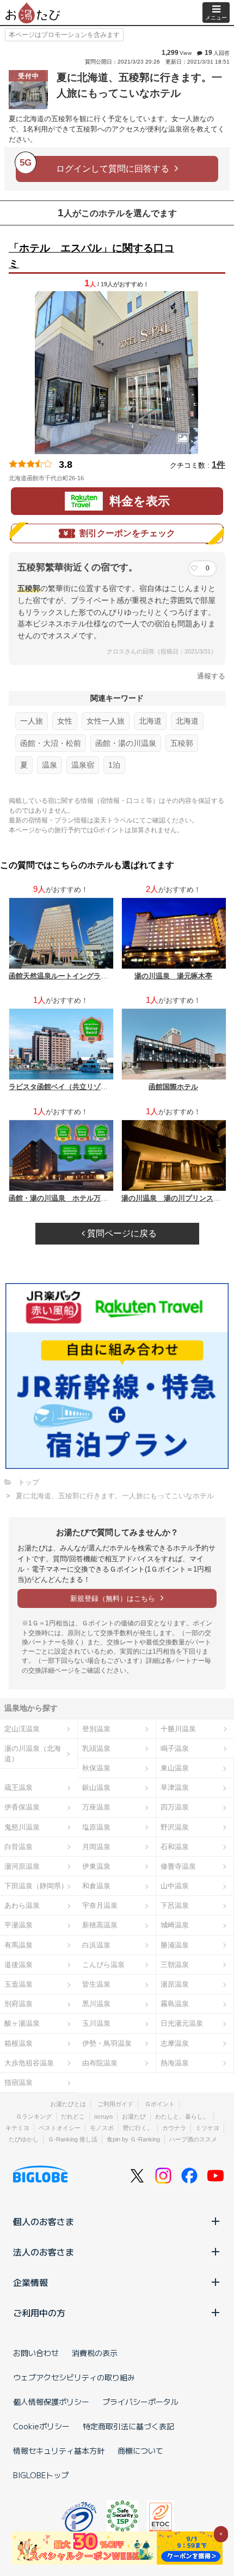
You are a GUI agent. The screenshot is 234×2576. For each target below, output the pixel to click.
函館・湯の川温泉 (126, 743)
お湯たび (134, 2116)
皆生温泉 (96, 1984)
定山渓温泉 (22, 1729)
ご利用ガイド (115, 2104)
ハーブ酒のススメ (193, 2139)
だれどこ (73, 2116)
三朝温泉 (175, 1965)
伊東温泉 (96, 1866)
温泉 (50, 765)
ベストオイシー (60, 2128)
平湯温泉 (19, 1925)
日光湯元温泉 (182, 2023)
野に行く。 (138, 2128)
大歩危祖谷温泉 (29, 2063)
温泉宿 (83, 765)
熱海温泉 (175, 2063)
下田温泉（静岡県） (36, 1886)
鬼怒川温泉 (22, 1827)
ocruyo (103, 2116)
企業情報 (30, 2282)
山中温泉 (175, 1886)
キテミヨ (17, 2128)
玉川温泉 (96, 2023)
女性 (65, 721)
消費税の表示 (95, 2353)
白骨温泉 (19, 1847)
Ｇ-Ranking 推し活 (73, 2139)
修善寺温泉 (178, 1866)
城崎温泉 (175, 1925)
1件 (218, 465)
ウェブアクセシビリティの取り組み (74, 2377)
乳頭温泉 (96, 1748)
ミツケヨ (207, 2128)
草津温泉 (175, 1788)
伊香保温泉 (22, 1807)
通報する (211, 676)
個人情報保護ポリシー (51, 2402)
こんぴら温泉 (103, 1965)
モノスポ (102, 2128)
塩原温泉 (96, 1827)
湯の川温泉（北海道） (33, 1754)
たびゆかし (24, 2139)
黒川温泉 (96, 2004)
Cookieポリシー (41, 2426)
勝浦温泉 (175, 1945)
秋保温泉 (96, 1768)
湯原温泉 (175, 1984)
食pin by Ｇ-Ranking (133, 2139)
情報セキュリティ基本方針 (59, 2451)
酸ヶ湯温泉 (22, 2023)
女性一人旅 (106, 721)
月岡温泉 (96, 1847)
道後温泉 (19, 1965)
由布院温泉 (100, 2063)
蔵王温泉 (19, 1788)
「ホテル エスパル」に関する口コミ (91, 256)
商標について (140, 2451)
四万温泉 (175, 1807)
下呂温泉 (175, 1905)
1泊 (114, 765)
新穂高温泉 (100, 1925)
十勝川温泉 (178, 1729)
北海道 (150, 721)
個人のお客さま (44, 2221)
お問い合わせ (36, 2353)
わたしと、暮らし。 (182, 2116)
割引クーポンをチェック (127, 533)
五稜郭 (182, 743)
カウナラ (174, 2128)
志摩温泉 (175, 2043)
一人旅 (32, 721)
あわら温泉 (22, 1905)
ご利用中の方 (39, 2313)
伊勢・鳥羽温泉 (107, 2043)
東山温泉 (175, 1768)
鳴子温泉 (175, 1748)
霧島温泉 (175, 2004)
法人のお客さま (44, 2252)
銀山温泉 (96, 1788)
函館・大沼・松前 (51, 743)
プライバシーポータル (140, 2402)
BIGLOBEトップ (41, 2475)
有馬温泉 (19, 1945)
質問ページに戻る (121, 1233)
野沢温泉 (175, 1827)
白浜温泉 (96, 1945)
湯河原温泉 (22, 1866)
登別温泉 (96, 1729)
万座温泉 (96, 1807)
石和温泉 (175, 1847)
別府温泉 (19, 2004)
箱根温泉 (19, 2043)
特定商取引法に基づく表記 (128, 2426)
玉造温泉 (19, 1984)
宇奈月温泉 (100, 1905)
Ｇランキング (34, 2116)
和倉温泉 (96, 1886)
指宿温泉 (19, 2082)
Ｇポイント (160, 2104)
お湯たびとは (68, 2104)
